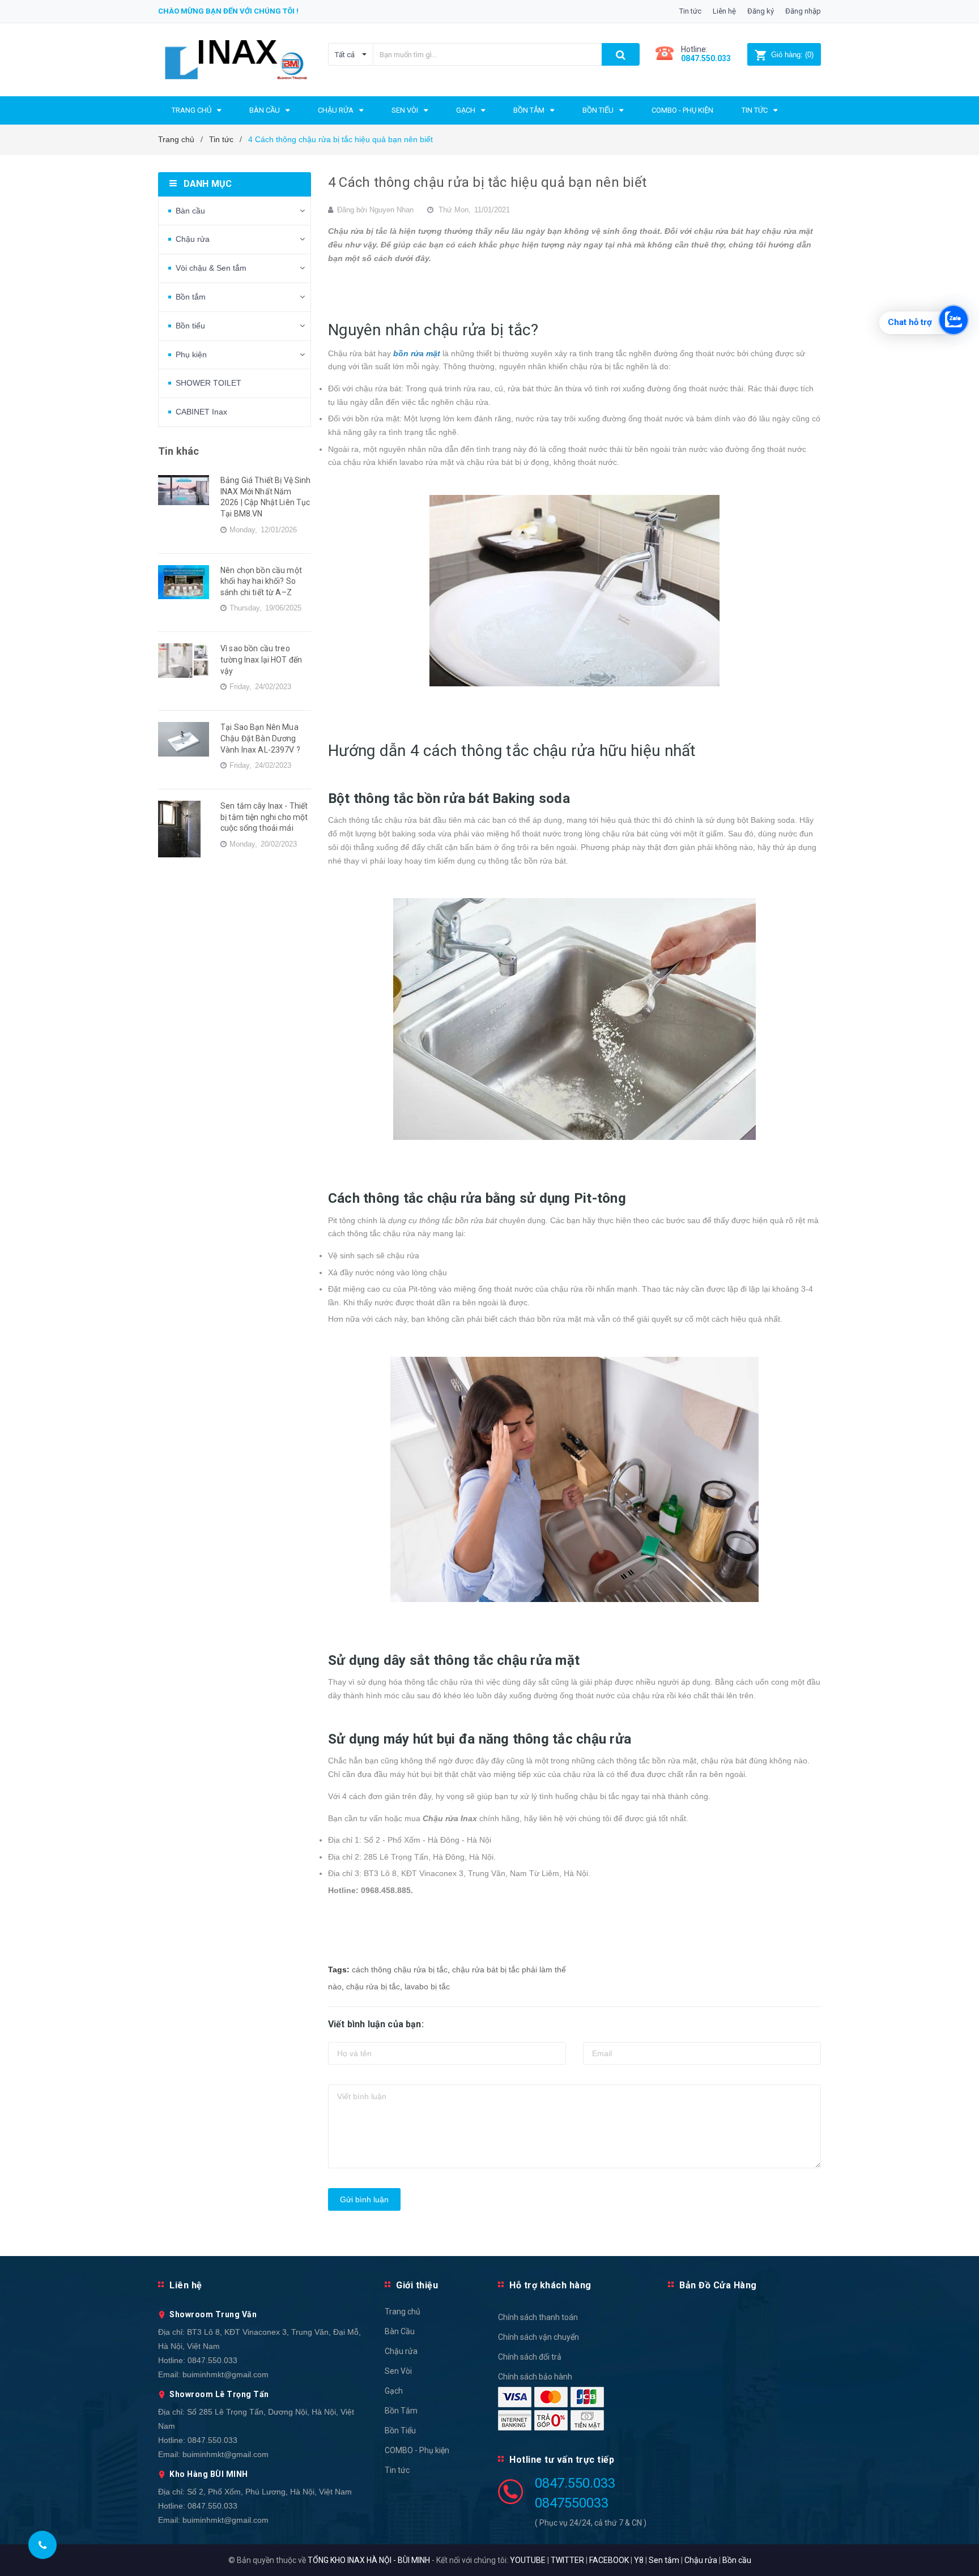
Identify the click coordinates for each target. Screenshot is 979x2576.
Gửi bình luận (364, 2199)
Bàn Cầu (400, 2331)
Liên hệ (724, 11)
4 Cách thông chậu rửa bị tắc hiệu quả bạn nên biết (487, 182)
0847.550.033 (212, 2360)
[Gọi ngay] (43, 2545)
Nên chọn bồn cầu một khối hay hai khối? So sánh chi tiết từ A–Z (261, 581)
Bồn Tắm (401, 2411)
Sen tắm (664, 2560)
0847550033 (572, 2503)
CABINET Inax (201, 412)
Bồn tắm (191, 297)
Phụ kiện (191, 354)
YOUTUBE (528, 2560)
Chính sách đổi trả (530, 2357)
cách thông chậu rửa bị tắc (400, 1970)
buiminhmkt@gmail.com (225, 2374)
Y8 (639, 2560)
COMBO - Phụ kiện (417, 2450)
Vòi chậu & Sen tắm (211, 268)
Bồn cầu (737, 2560)
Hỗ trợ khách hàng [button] (550, 2285)
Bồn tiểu (190, 326)
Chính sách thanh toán (538, 2317)
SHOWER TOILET (208, 383)
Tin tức (690, 11)
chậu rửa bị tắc (373, 1987)
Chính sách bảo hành (535, 2377)
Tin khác (178, 451)
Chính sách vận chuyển (539, 2337)
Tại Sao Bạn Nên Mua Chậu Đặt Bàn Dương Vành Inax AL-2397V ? (260, 738)
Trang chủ (403, 2312)
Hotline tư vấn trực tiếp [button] (562, 2460)
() (792, 55)
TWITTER (567, 2560)
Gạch (394, 2391)
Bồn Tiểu (400, 2430)
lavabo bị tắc (427, 1987)
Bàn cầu (190, 211)
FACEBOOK (609, 2560)
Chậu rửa (193, 239)
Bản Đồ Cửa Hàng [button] (718, 2285)
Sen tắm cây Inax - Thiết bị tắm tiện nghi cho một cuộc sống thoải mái (264, 817)
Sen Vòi (398, 2371)
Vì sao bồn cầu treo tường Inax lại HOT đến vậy (261, 659)
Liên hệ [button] (186, 2285)
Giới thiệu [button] (417, 2285)
